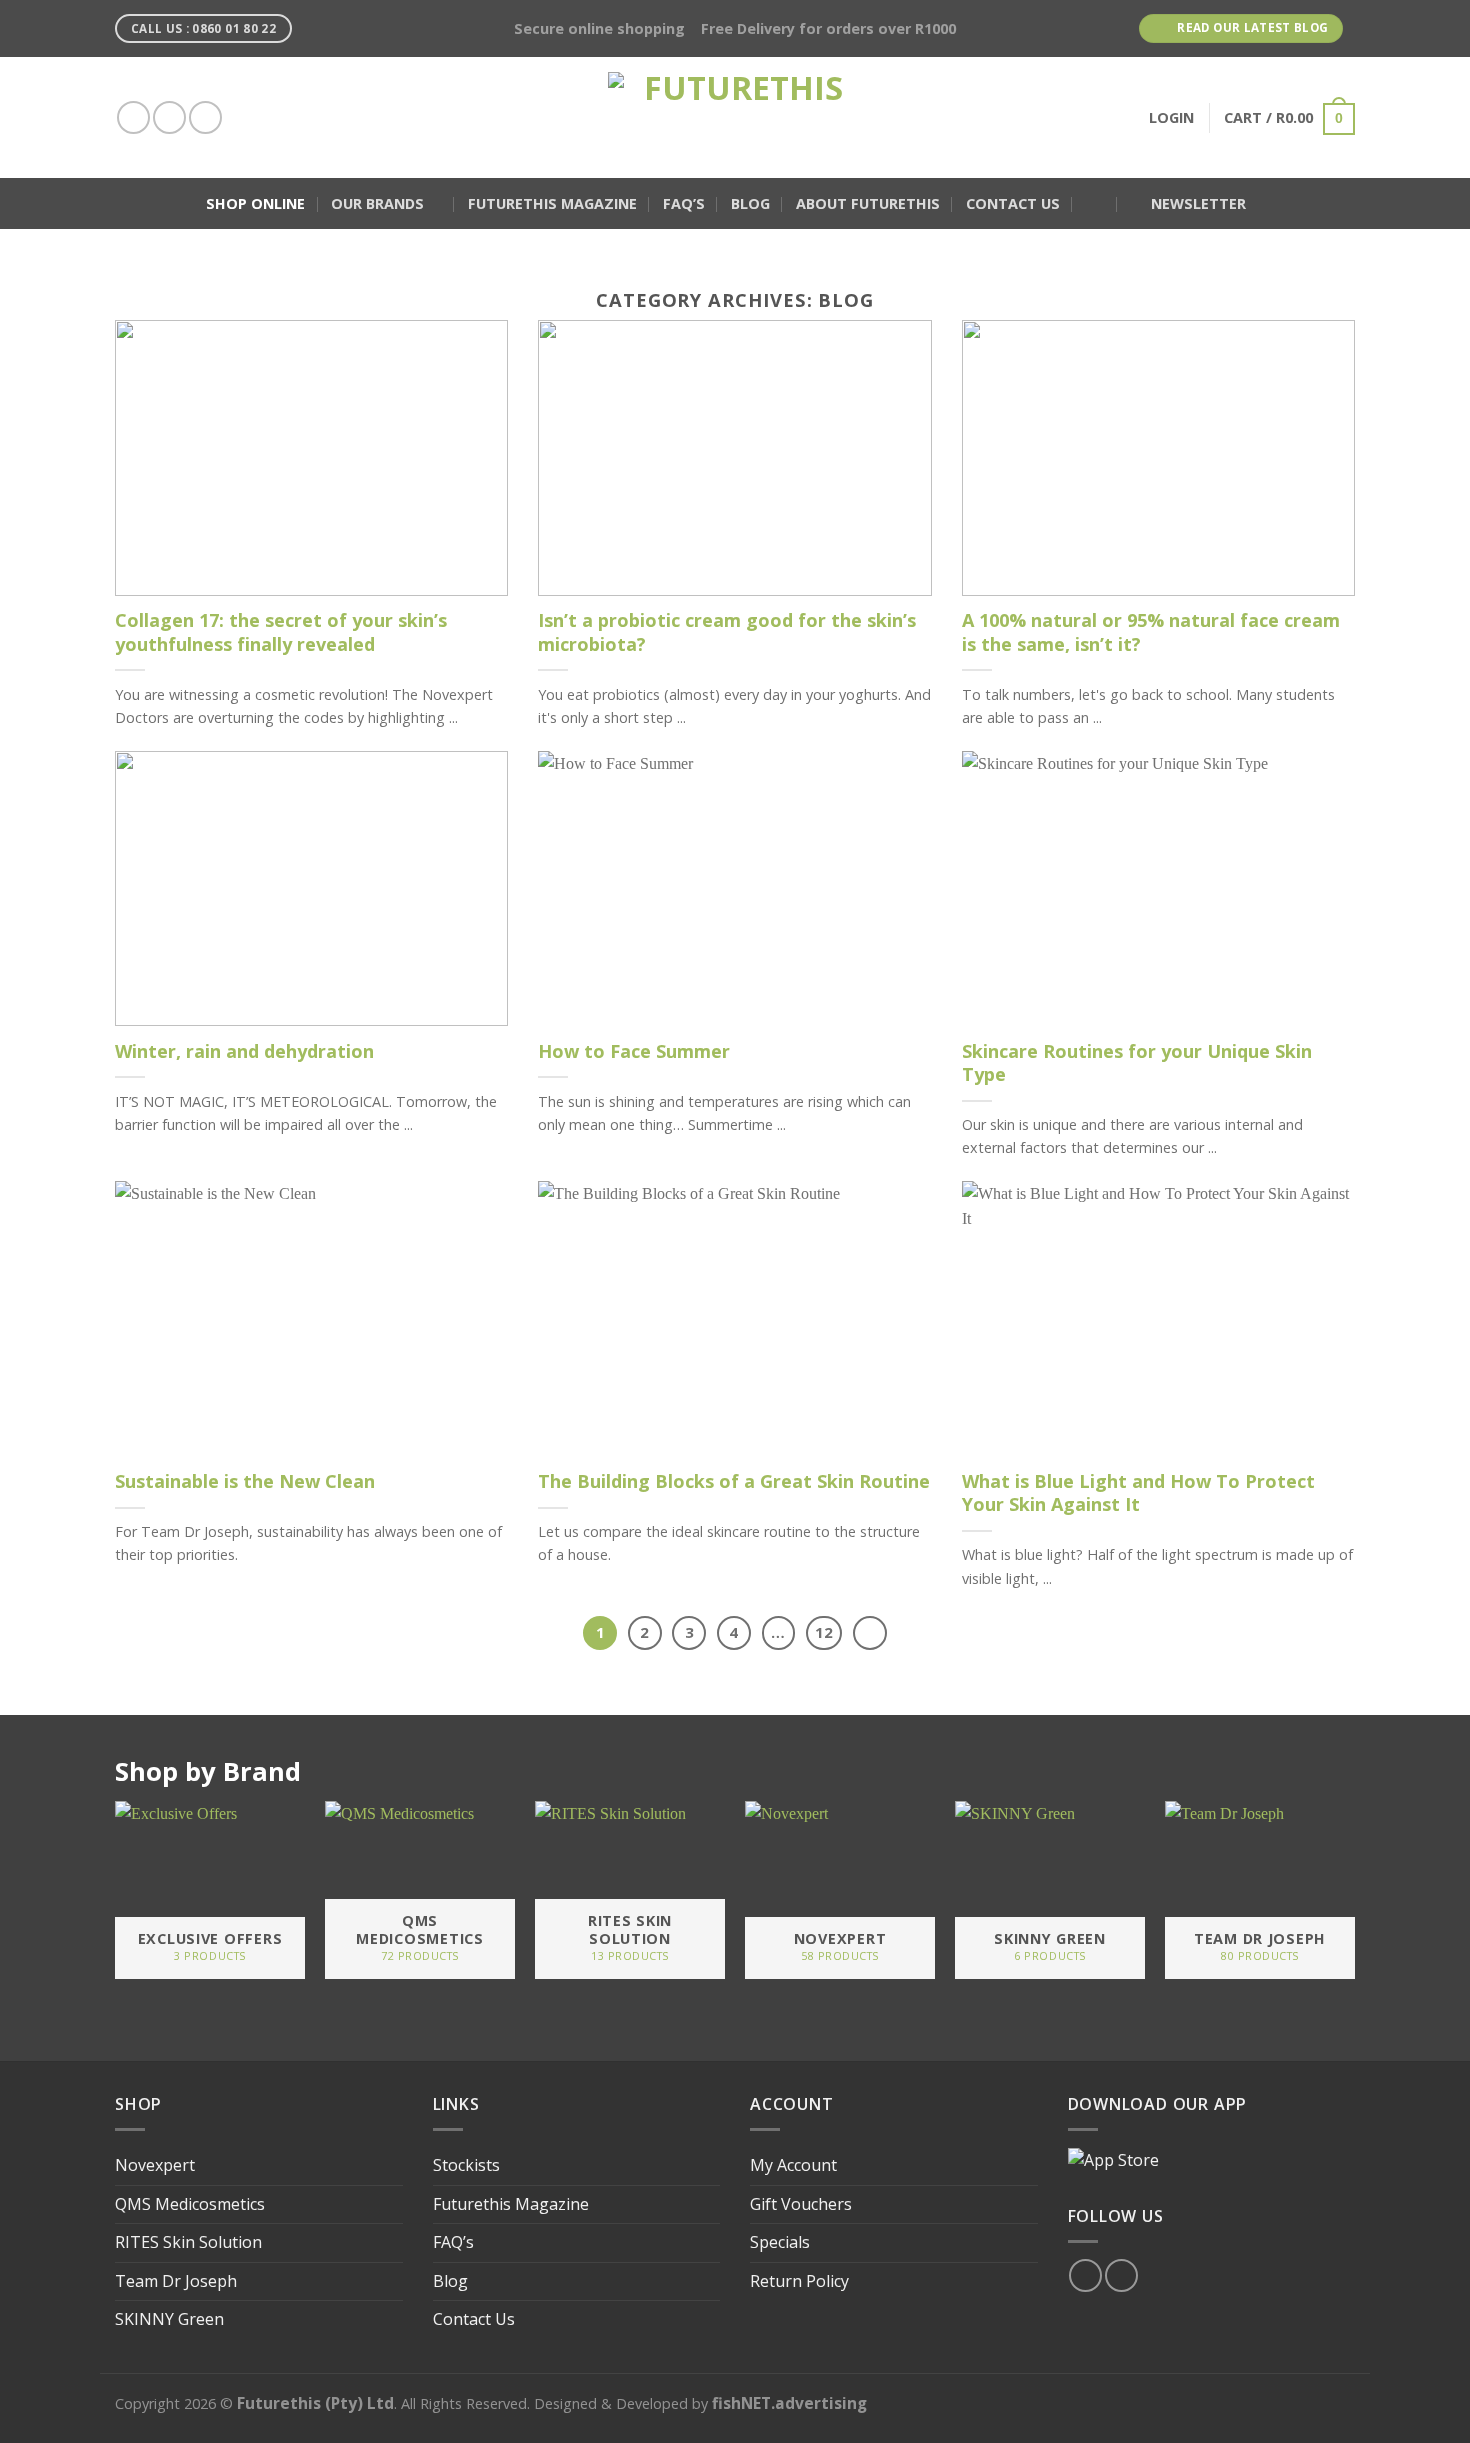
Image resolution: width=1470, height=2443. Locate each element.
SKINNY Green (169, 2319)
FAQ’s (684, 203)
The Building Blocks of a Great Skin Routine (734, 1481)
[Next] (870, 1633)
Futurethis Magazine (552, 203)
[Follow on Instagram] (169, 117)
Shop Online (255, 203)
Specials (780, 2242)
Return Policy (799, 2281)
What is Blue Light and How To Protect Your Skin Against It (1138, 1493)
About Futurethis (868, 203)
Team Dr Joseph (176, 2281)
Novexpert (155, 2165)
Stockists (466, 2165)
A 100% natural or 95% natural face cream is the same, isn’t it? (1151, 632)
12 (824, 1632)
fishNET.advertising (789, 2403)
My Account (793, 2165)
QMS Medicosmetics (190, 2204)
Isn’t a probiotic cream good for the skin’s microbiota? (727, 632)
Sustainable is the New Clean (245, 1481)
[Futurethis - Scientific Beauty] (735, 117)
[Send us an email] (205, 117)
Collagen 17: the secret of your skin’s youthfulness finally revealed (281, 632)
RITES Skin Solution (188, 2242)
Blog (750, 203)
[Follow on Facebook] (133, 117)
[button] (1095, 204)
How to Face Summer (634, 1051)
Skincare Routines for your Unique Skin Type (1137, 1063)
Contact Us (1013, 203)
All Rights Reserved (464, 2403)
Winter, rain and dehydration (244, 1051)
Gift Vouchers (801, 2204)
